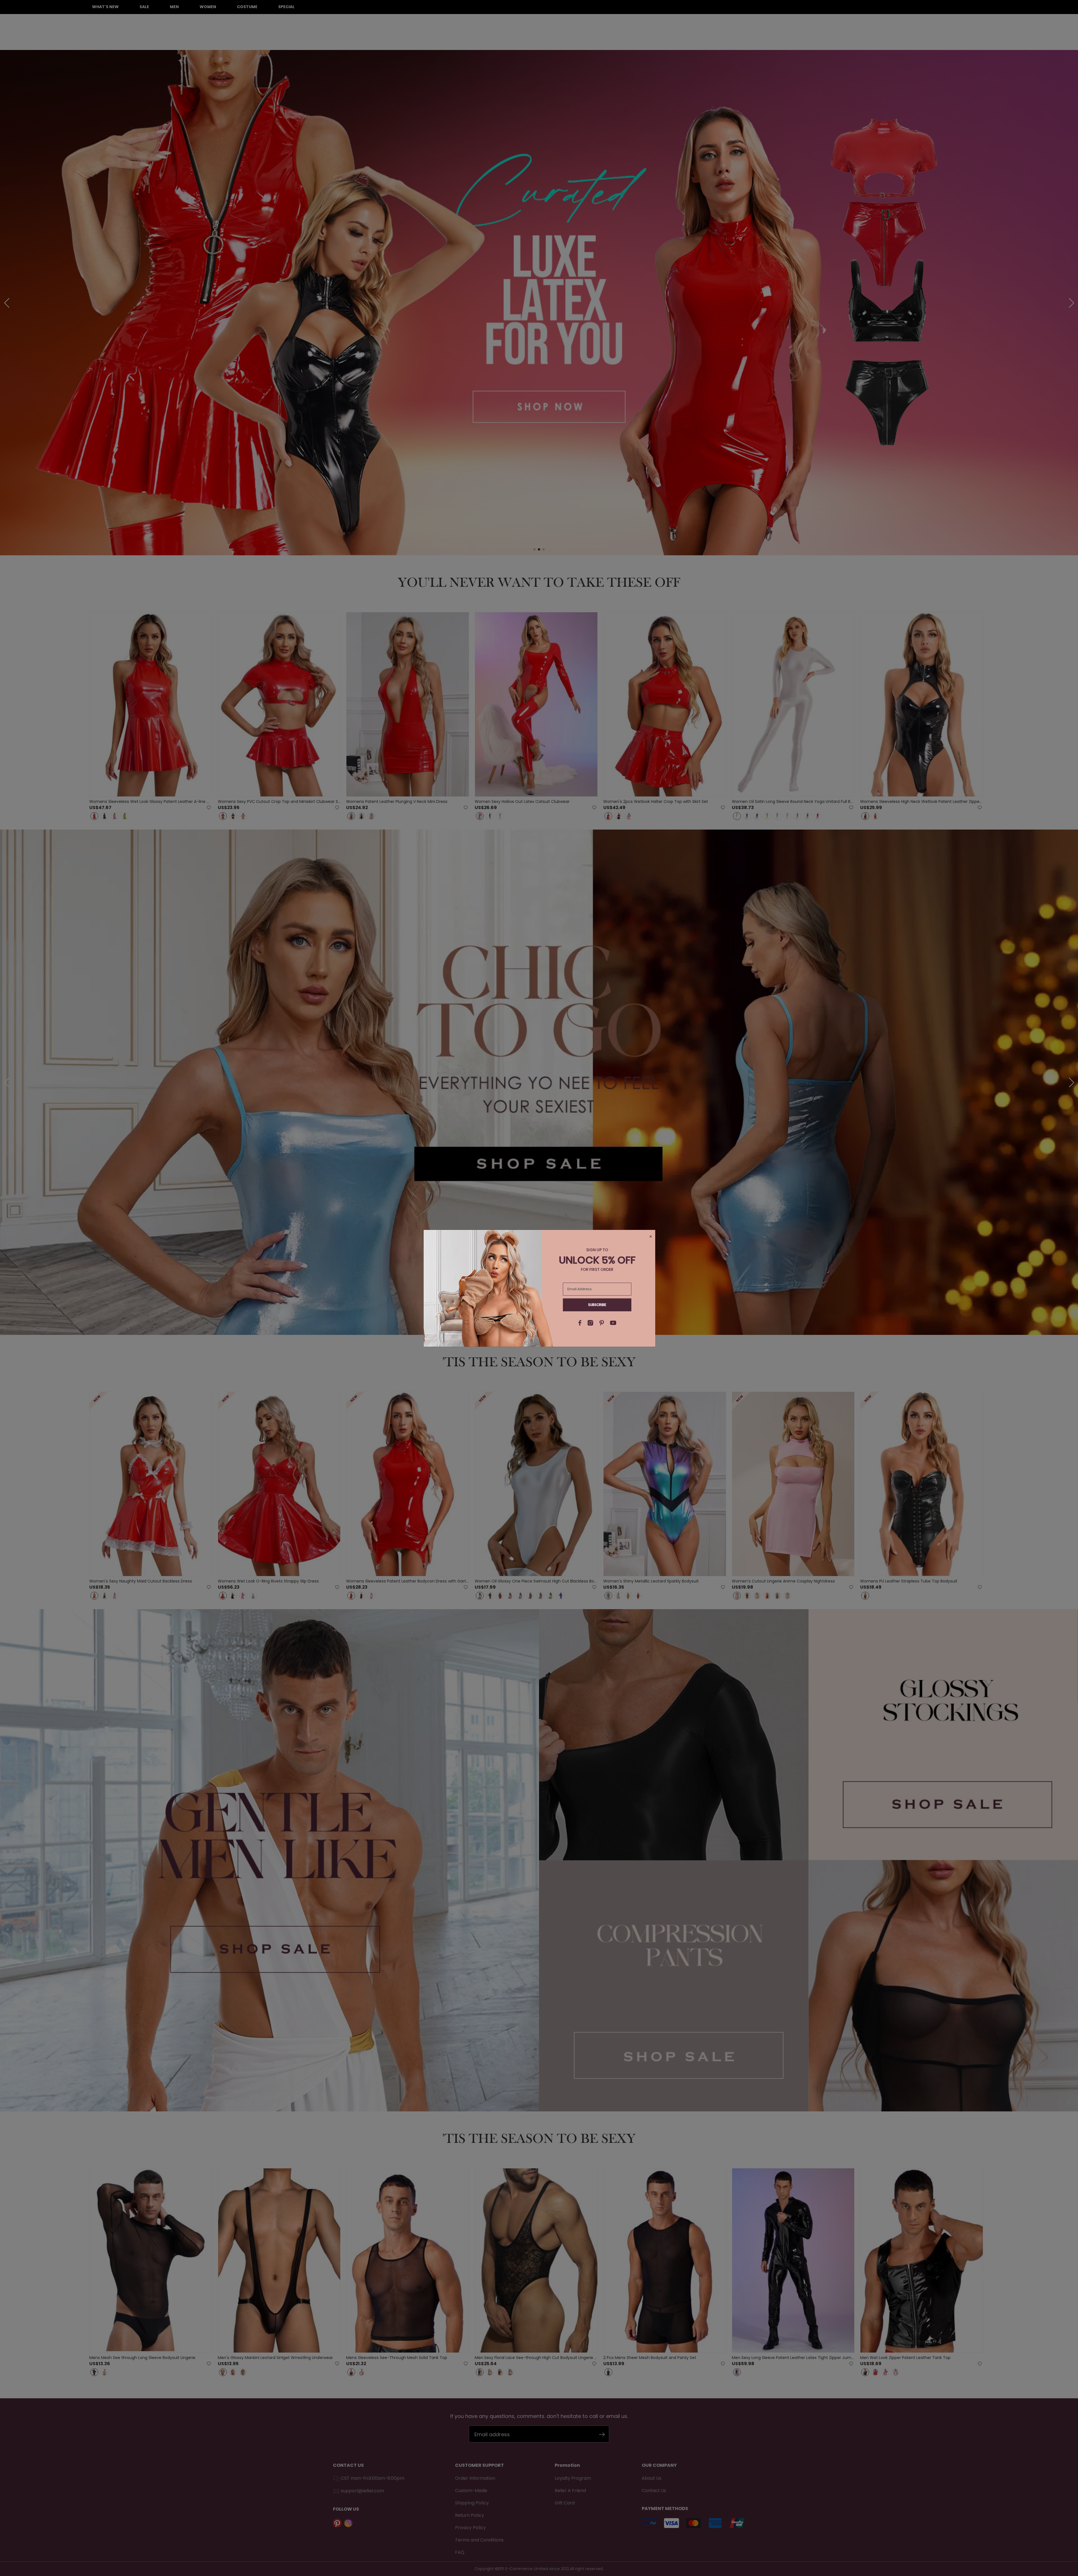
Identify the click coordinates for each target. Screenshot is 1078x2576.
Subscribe (597, 1305)
